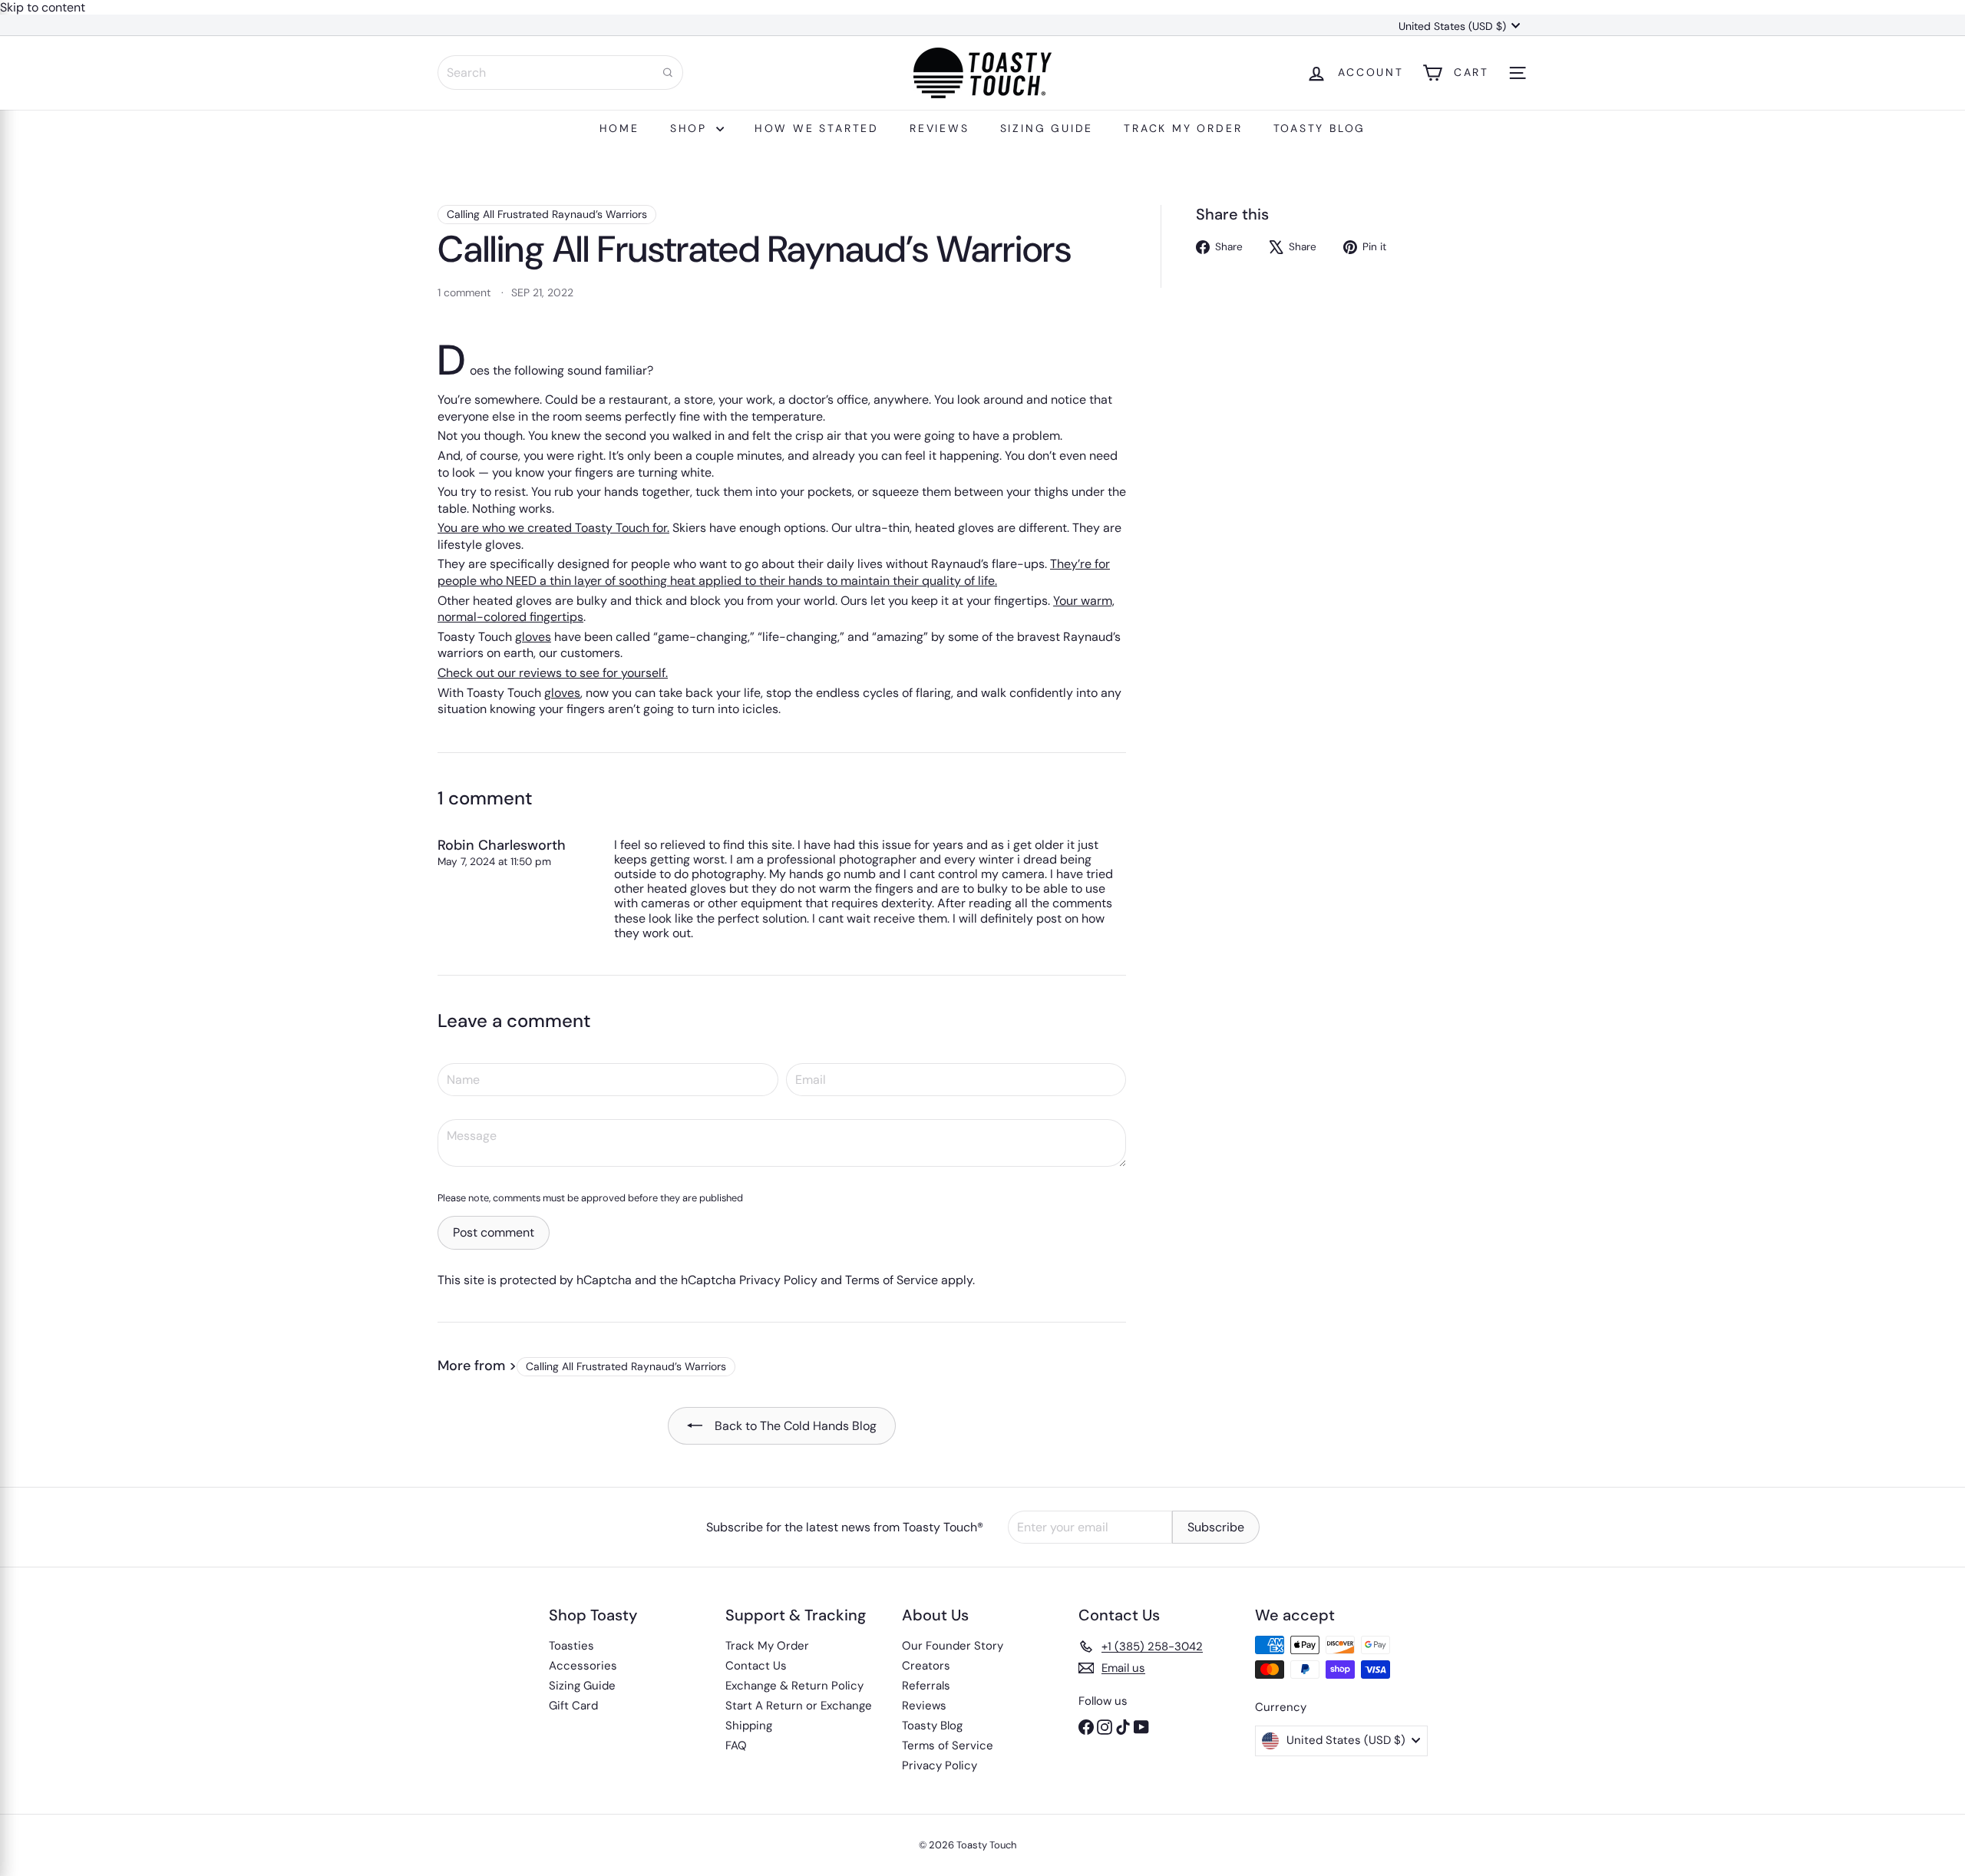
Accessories (583, 1666)
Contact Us (756, 1666)
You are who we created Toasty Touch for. (553, 528)
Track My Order (1183, 128)
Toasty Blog (1320, 128)
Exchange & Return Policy (794, 1686)
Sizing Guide (1047, 128)
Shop (691, 128)
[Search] (668, 73)
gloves (533, 637)
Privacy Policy (778, 1280)
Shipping (749, 1726)
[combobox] (560, 73)
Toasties (571, 1646)
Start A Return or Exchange (799, 1706)
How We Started (817, 128)
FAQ (736, 1746)
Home (619, 128)
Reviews (940, 128)
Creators (926, 1666)
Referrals (926, 1686)
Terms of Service (892, 1280)
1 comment (466, 292)
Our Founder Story (953, 1646)
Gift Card (573, 1706)
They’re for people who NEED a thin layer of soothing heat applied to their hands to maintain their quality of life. (774, 572)
